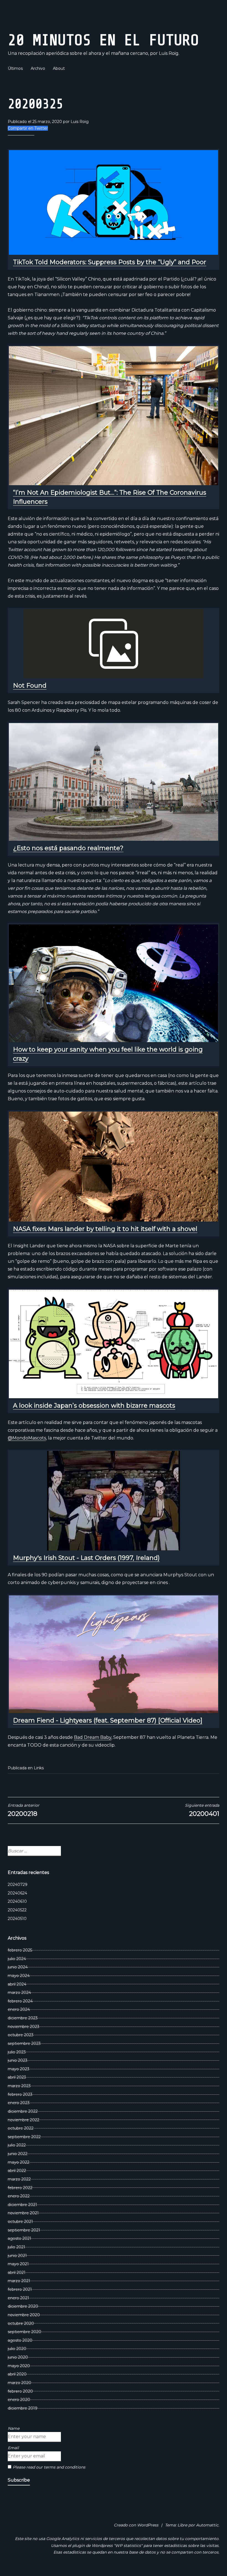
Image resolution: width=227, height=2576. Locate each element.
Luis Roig (80, 122)
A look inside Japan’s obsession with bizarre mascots (94, 1406)
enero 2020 (19, 2400)
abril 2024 (17, 1984)
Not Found (30, 686)
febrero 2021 (20, 2289)
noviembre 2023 (24, 2027)
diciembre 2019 (23, 2408)
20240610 (17, 1901)
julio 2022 (17, 2145)
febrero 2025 (20, 1950)
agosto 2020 (20, 2340)
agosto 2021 (20, 2238)
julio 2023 (17, 2052)
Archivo (38, 68)
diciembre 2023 (23, 2018)
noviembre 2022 (24, 2120)
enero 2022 (19, 2196)
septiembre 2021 (24, 2230)
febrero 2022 (20, 2188)
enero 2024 (19, 2009)
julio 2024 (17, 1959)
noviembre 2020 (24, 2315)
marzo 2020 (20, 2383)
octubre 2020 (21, 2323)
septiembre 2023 (24, 2043)
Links (39, 1768)
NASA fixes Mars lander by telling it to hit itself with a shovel (105, 1229)
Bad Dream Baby (93, 1737)
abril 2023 (17, 2077)
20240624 (17, 1893)
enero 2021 (18, 2298)
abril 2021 (17, 2272)
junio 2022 (18, 2154)
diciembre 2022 (23, 2111)
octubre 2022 (21, 2128)
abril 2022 (17, 2171)
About (59, 68)
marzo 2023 (19, 2086)
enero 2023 (19, 2103)
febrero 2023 (20, 2094)
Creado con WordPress (136, 2525)
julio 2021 (16, 2247)
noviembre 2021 (23, 2213)
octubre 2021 (20, 2222)
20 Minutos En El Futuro (103, 40)
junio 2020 (18, 2357)
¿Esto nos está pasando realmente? (68, 848)
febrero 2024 (20, 2001)
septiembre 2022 (24, 2137)
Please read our (49, 2467)
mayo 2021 (18, 2264)
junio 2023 (18, 2060)
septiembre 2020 (24, 2332)
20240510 (17, 1919)
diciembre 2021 (22, 2205)
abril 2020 (17, 2374)
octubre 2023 (21, 2035)
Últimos (15, 68)
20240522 (17, 1910)
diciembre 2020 (23, 2306)
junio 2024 (18, 1967)
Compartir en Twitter (28, 128)
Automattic (207, 2525)
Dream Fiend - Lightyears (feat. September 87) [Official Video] (108, 1720)
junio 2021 (17, 2256)
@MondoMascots (27, 1438)
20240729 (18, 1885)
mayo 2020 (19, 2366)
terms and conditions (65, 2467)
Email (13, 2448)
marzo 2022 (19, 2179)
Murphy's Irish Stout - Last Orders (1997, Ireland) (86, 1558)
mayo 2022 (19, 2162)
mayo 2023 (19, 2069)
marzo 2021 (19, 2281)
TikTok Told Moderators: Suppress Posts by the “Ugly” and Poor (110, 262)
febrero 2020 (20, 2391)
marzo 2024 (19, 1993)
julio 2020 (17, 2349)
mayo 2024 (19, 1976)
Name (14, 2428)
